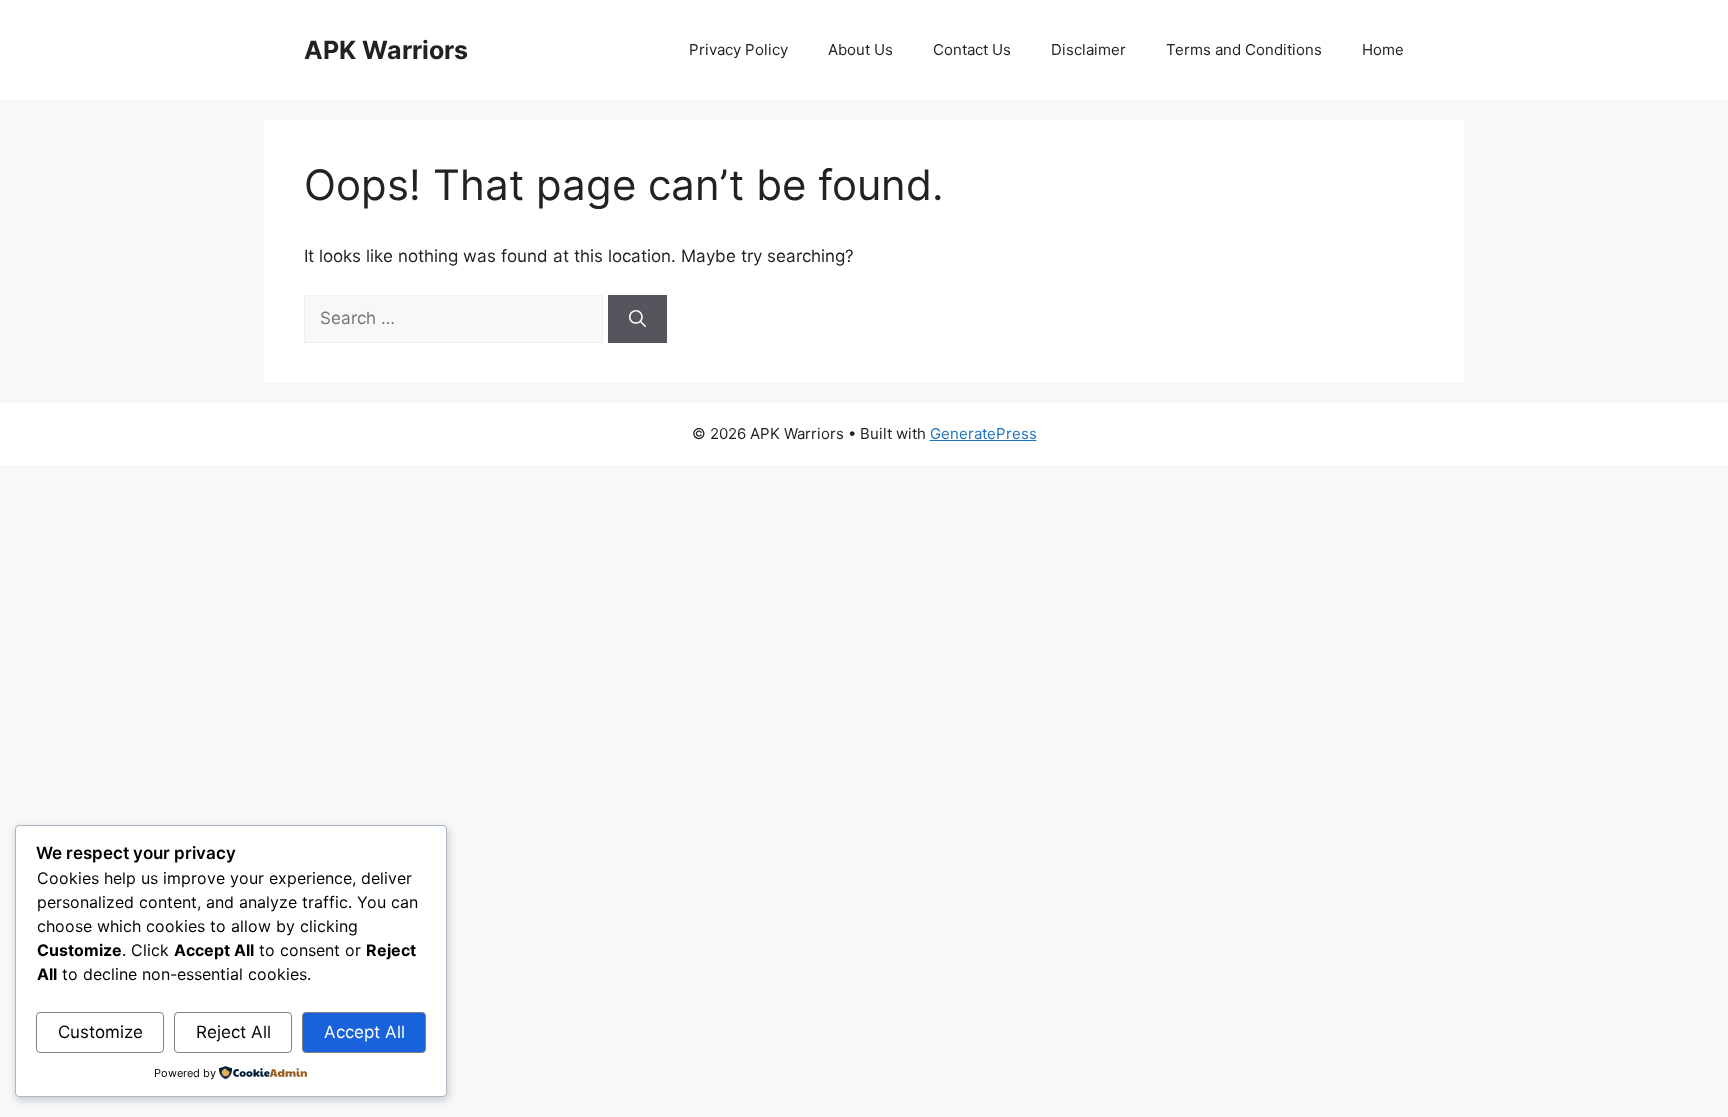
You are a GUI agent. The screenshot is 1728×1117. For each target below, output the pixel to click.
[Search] (637, 319)
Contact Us (972, 49)
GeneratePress (983, 433)
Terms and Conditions (1244, 49)
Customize (100, 1032)
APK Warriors (386, 50)
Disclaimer (1088, 49)
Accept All (364, 1032)
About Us (860, 49)
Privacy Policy (738, 49)
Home (1383, 49)
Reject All (233, 1032)
